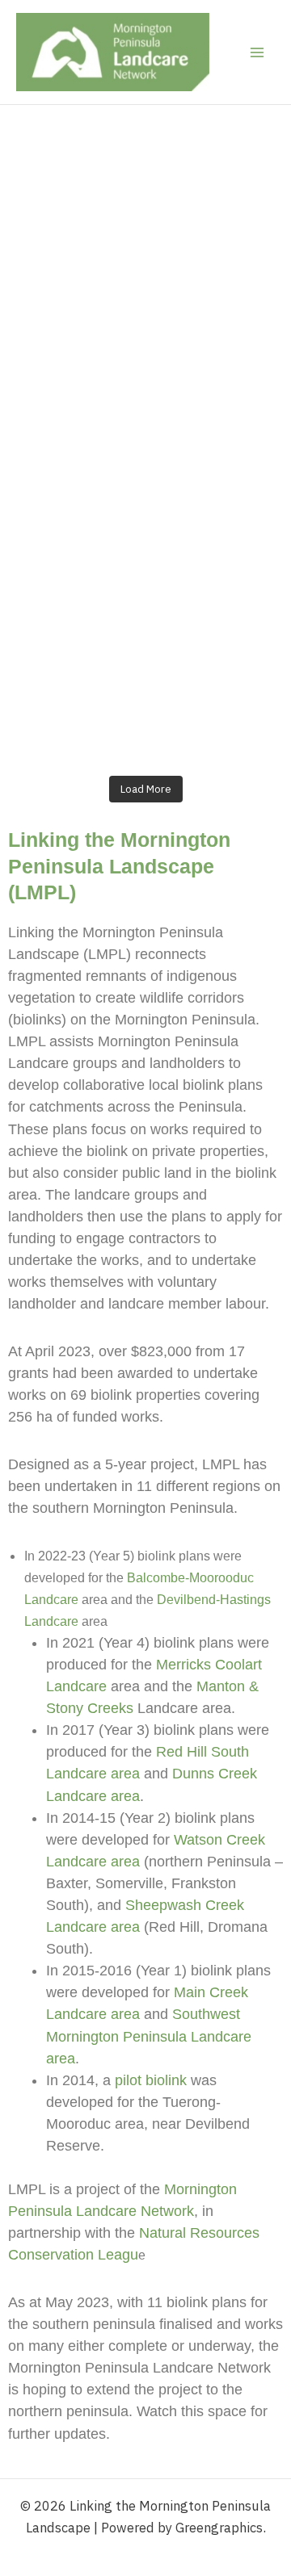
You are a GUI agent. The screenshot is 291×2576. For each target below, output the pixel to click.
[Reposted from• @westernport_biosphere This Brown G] (145, 199)
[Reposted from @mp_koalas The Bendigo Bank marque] (145, 362)
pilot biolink (151, 2080)
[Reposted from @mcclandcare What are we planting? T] (145, 685)
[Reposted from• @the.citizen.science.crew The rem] (145, 523)
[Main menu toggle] (257, 52)
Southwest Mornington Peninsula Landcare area (149, 2036)
